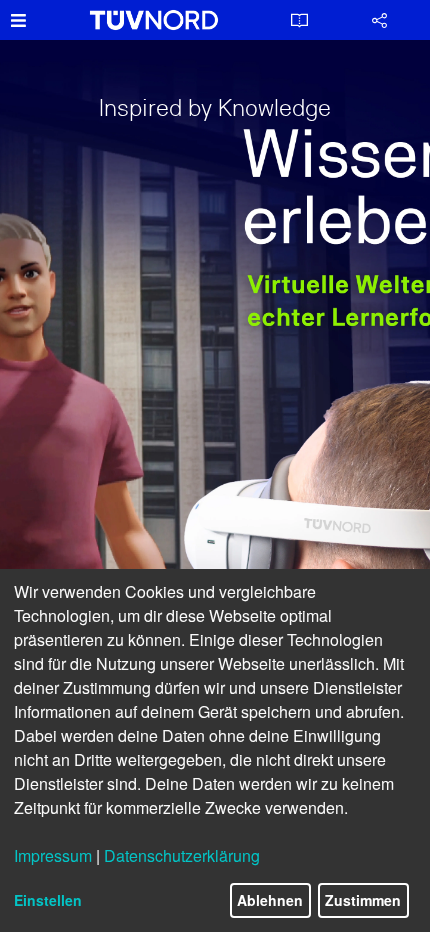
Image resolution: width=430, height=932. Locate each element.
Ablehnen (270, 900)
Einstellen (48, 900)
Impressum (53, 855)
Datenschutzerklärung (182, 855)
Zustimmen (363, 900)
